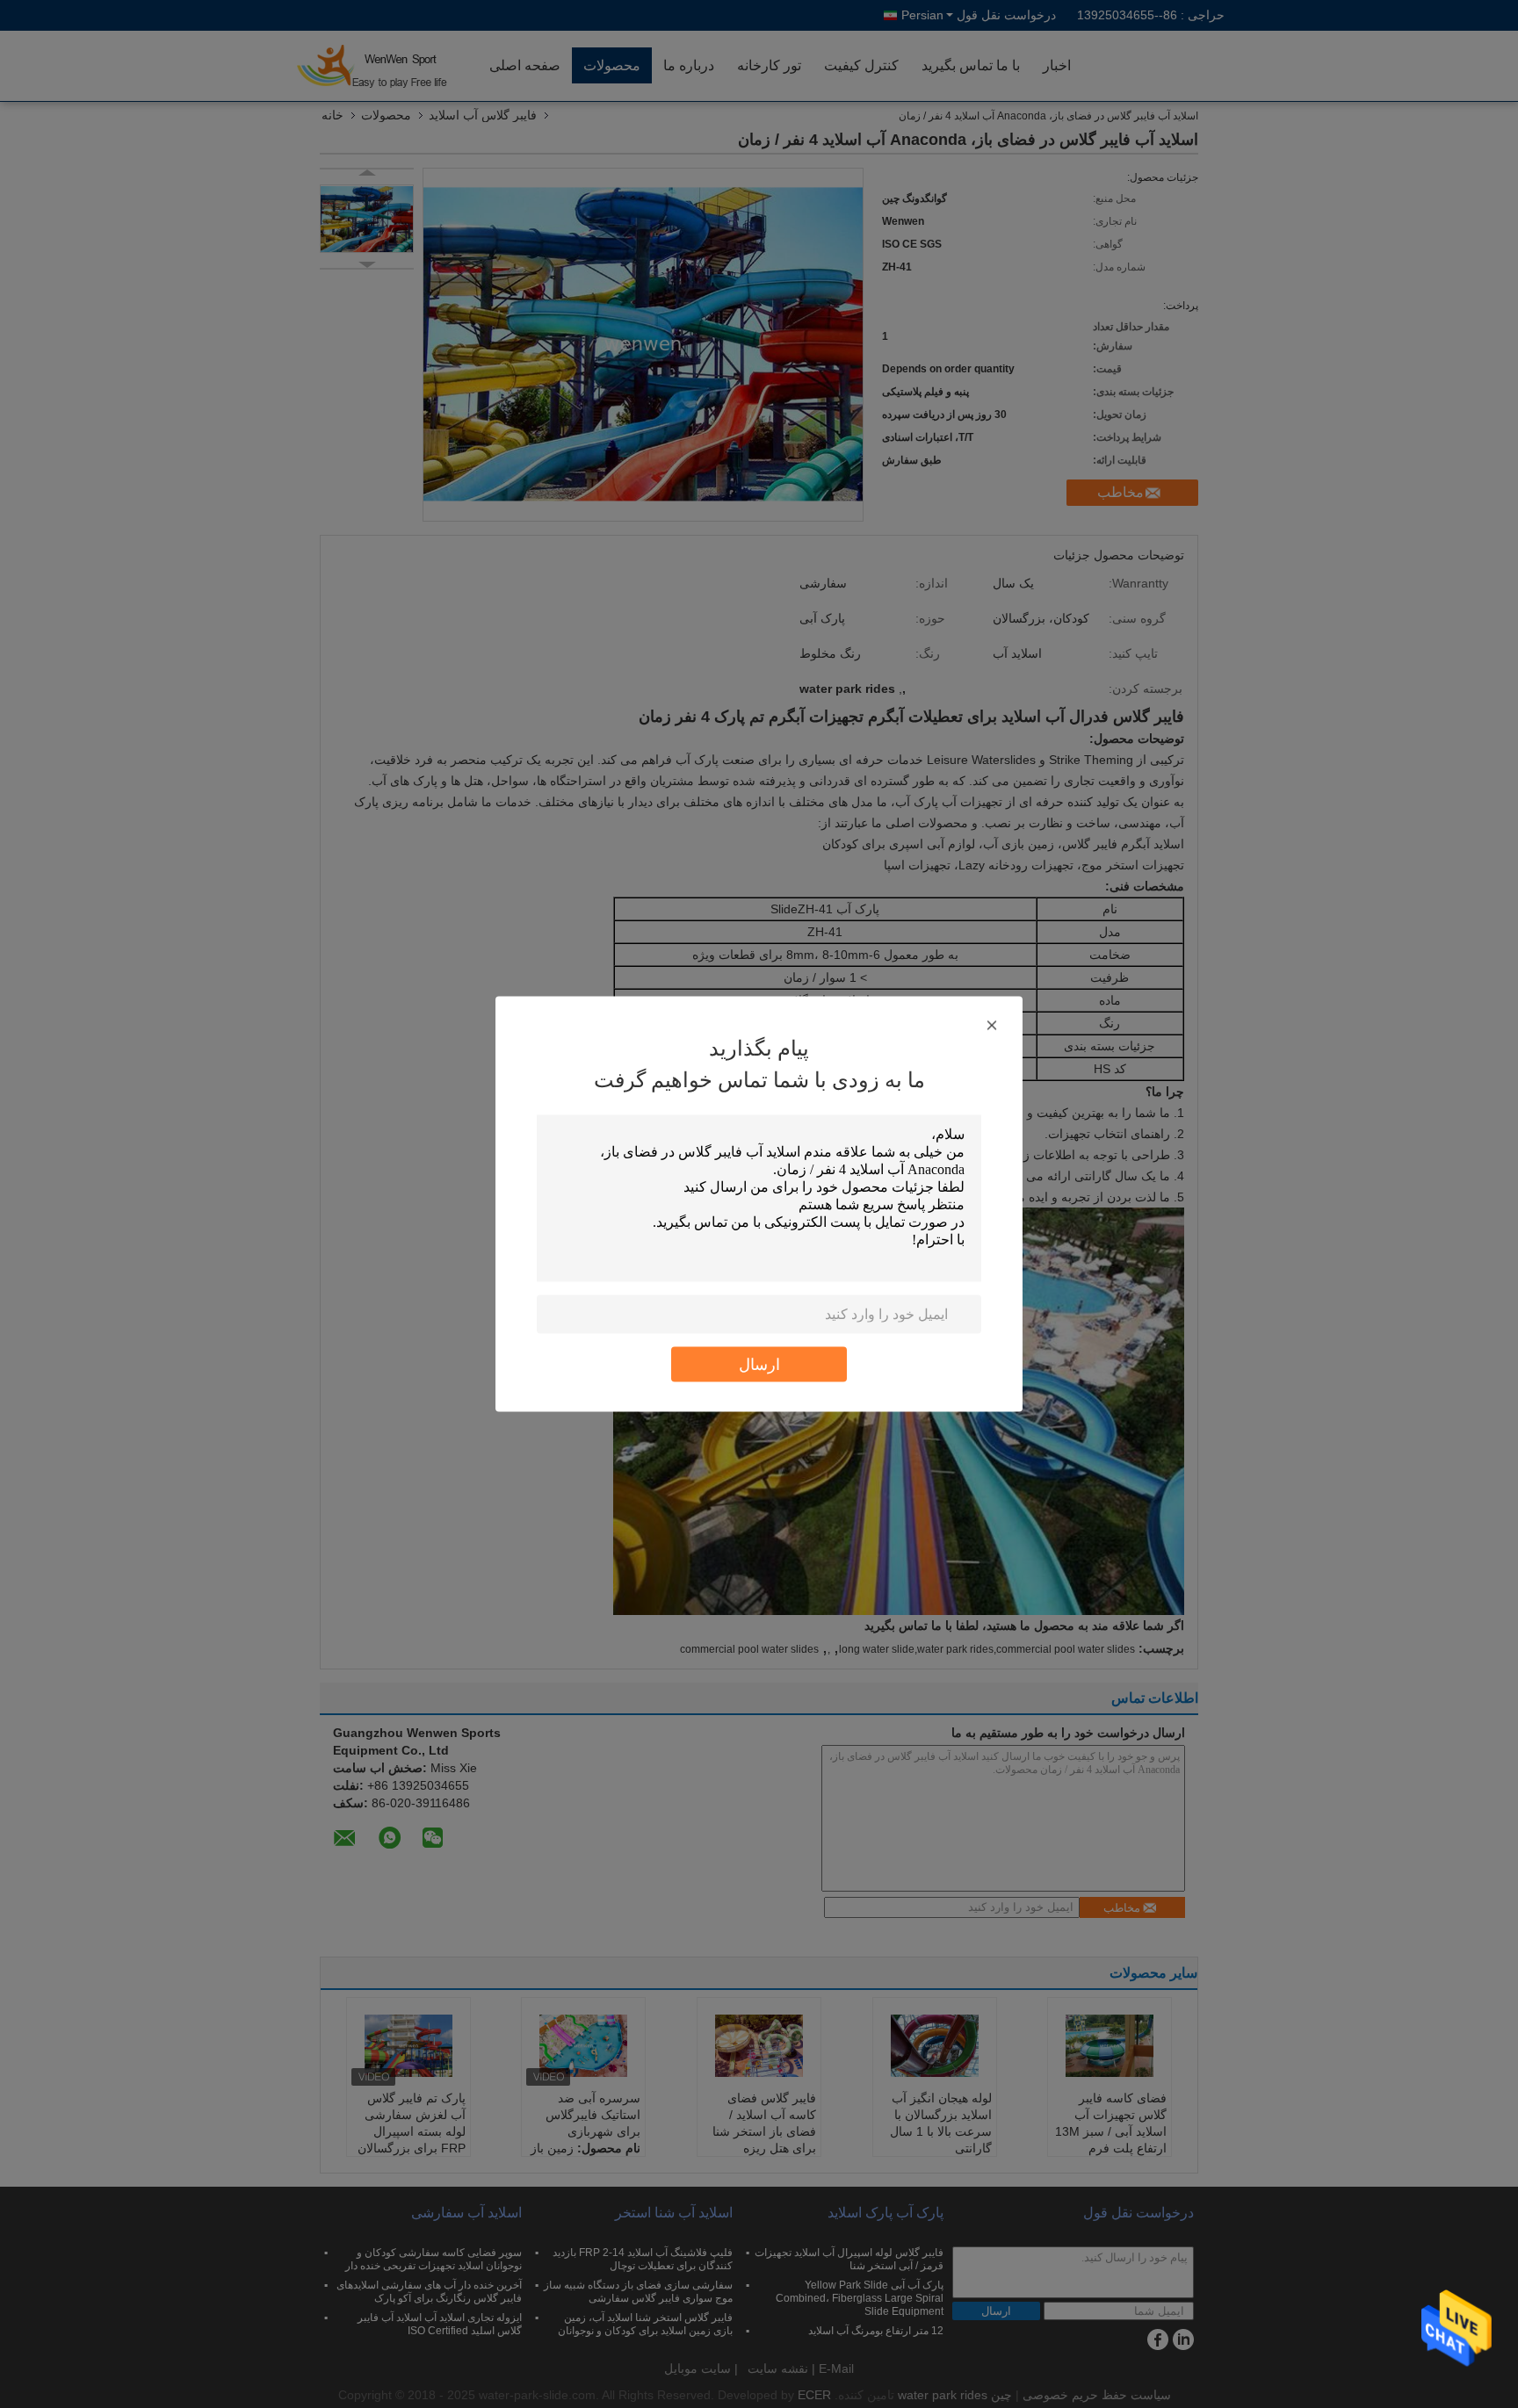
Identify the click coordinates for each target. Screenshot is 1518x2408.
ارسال (759, 1364)
